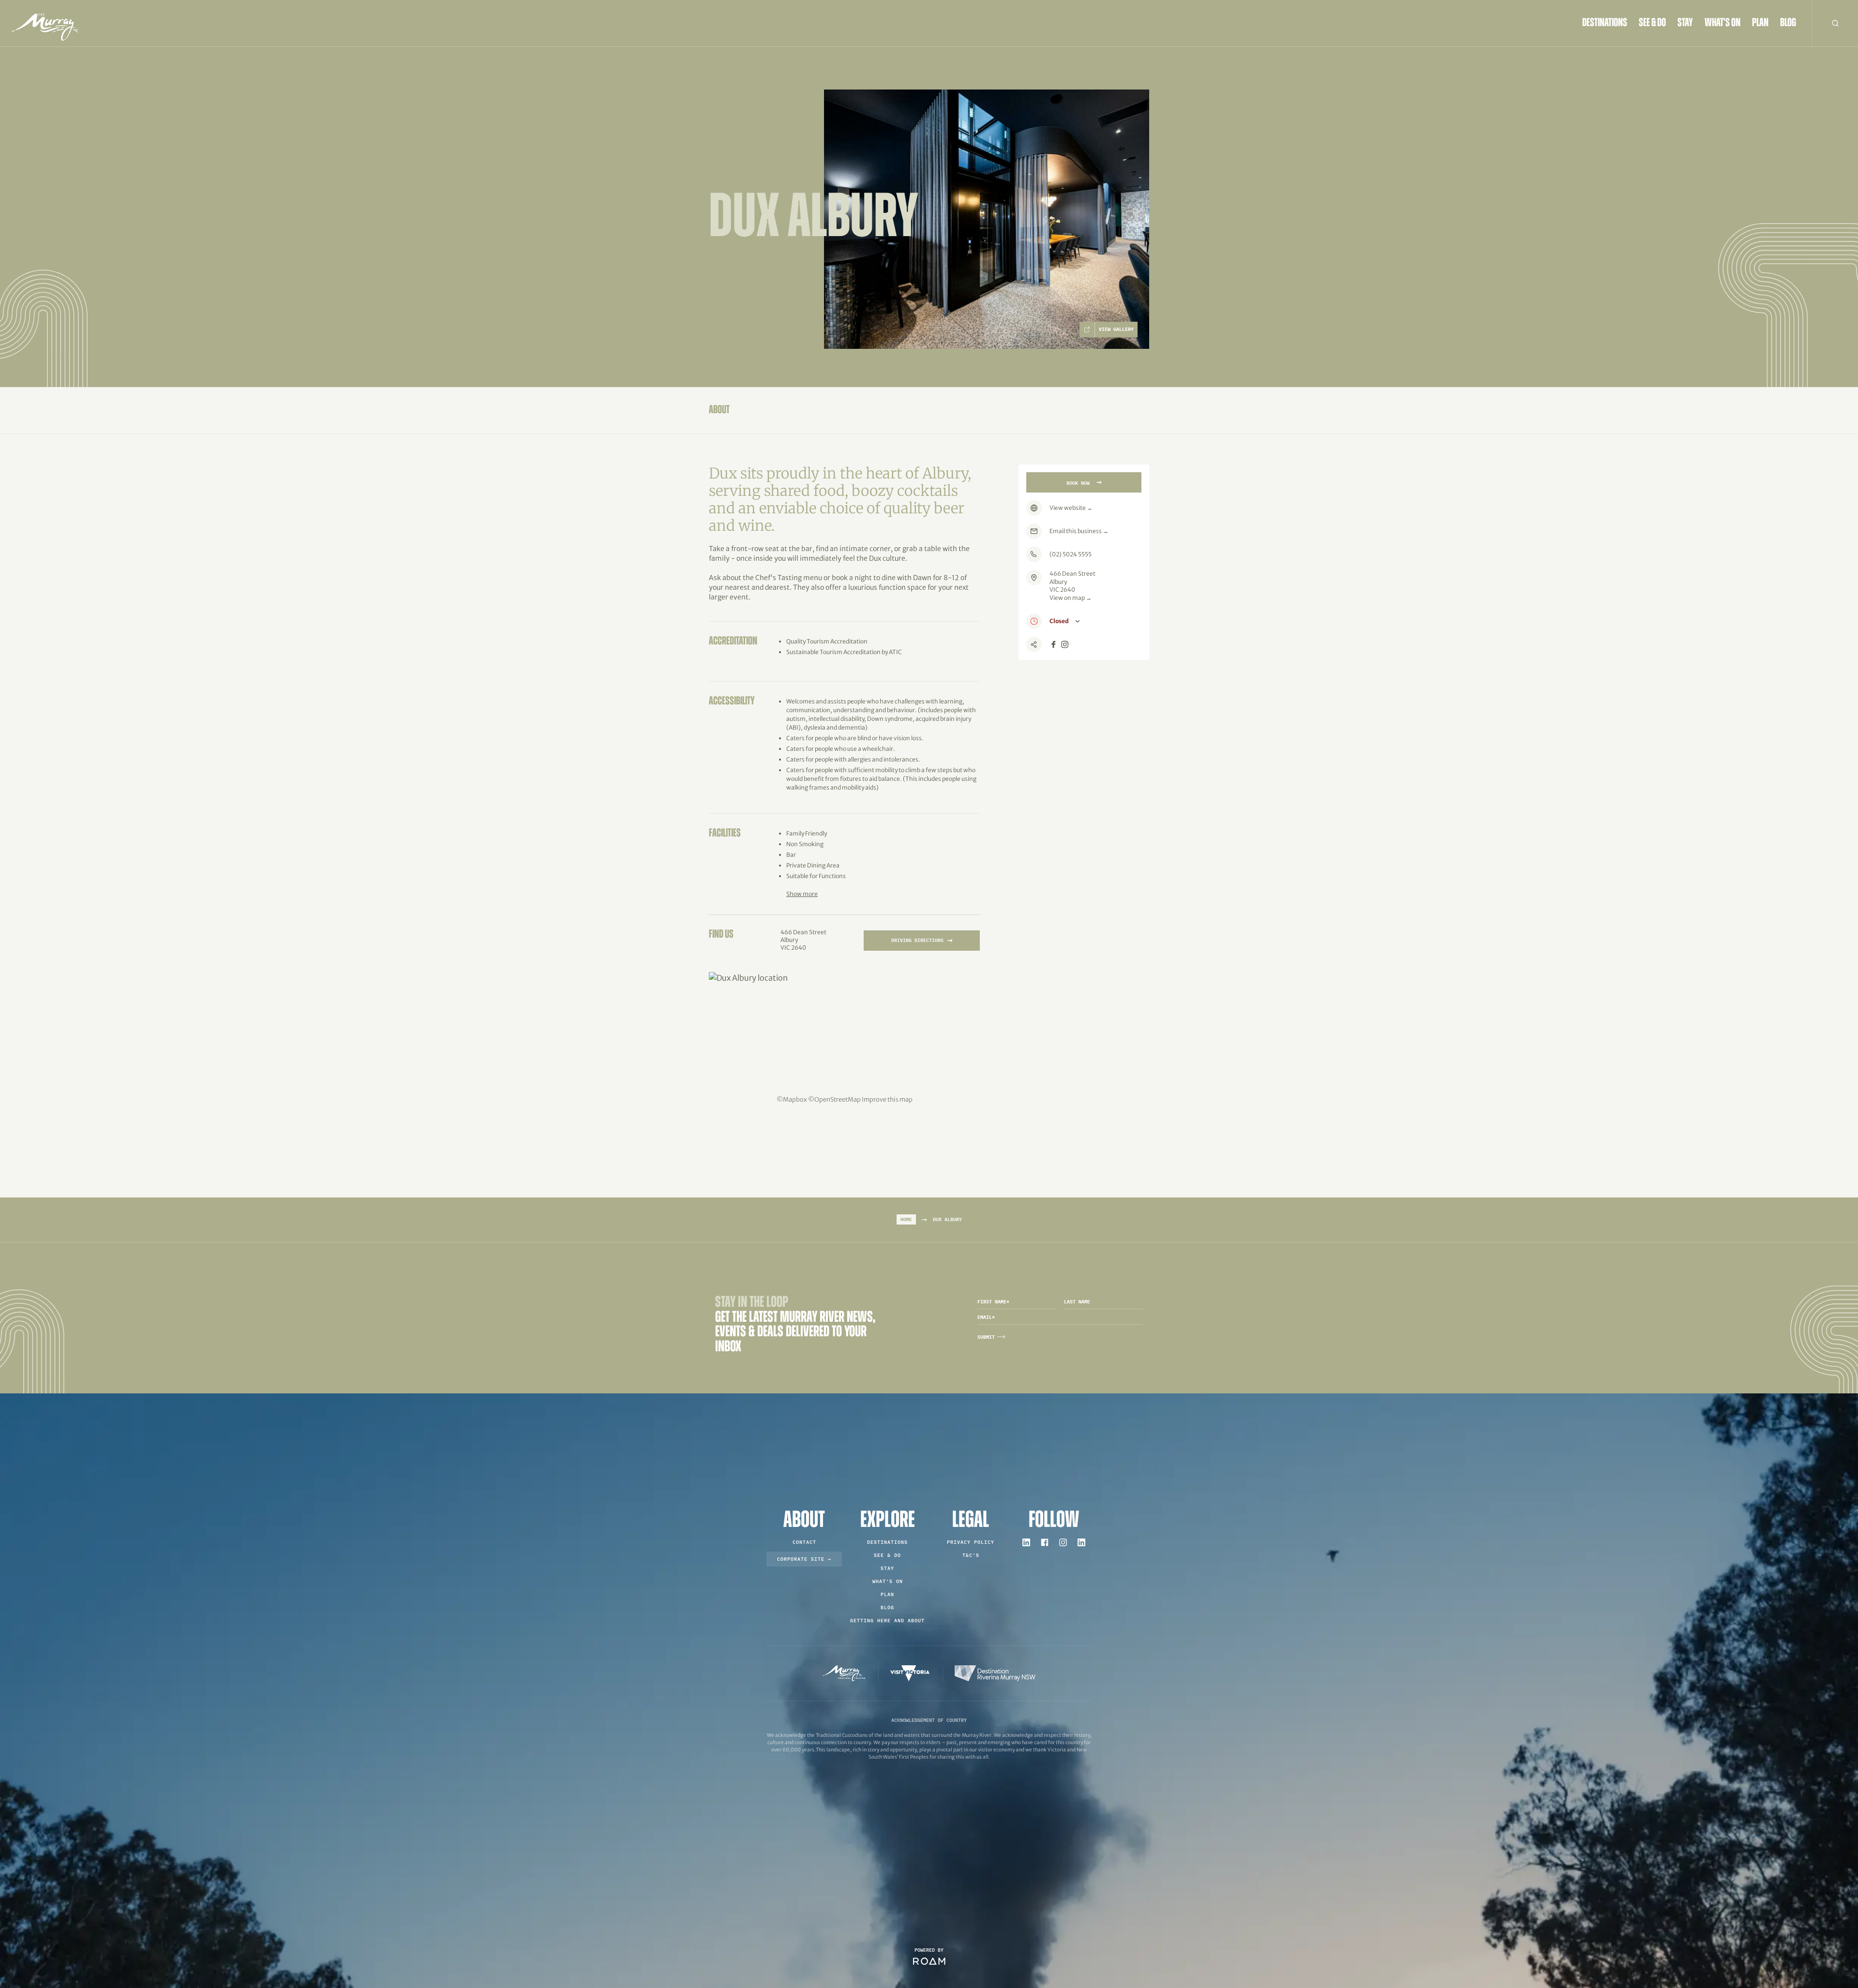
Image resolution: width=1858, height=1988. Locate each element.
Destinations (1605, 23)
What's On (1723, 23)
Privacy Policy (971, 1542)
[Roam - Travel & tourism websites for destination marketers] (929, 1961)
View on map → (1071, 598)
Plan (1760, 23)
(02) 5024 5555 (1071, 554)
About (719, 410)
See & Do (1652, 23)
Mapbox (795, 1099)
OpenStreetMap (838, 1099)
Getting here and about (887, 1621)
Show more (802, 894)
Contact (804, 1542)
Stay (1685, 23)
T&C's (971, 1555)
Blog (1788, 23)
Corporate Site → (804, 1559)
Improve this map (887, 1099)
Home (906, 1219)
